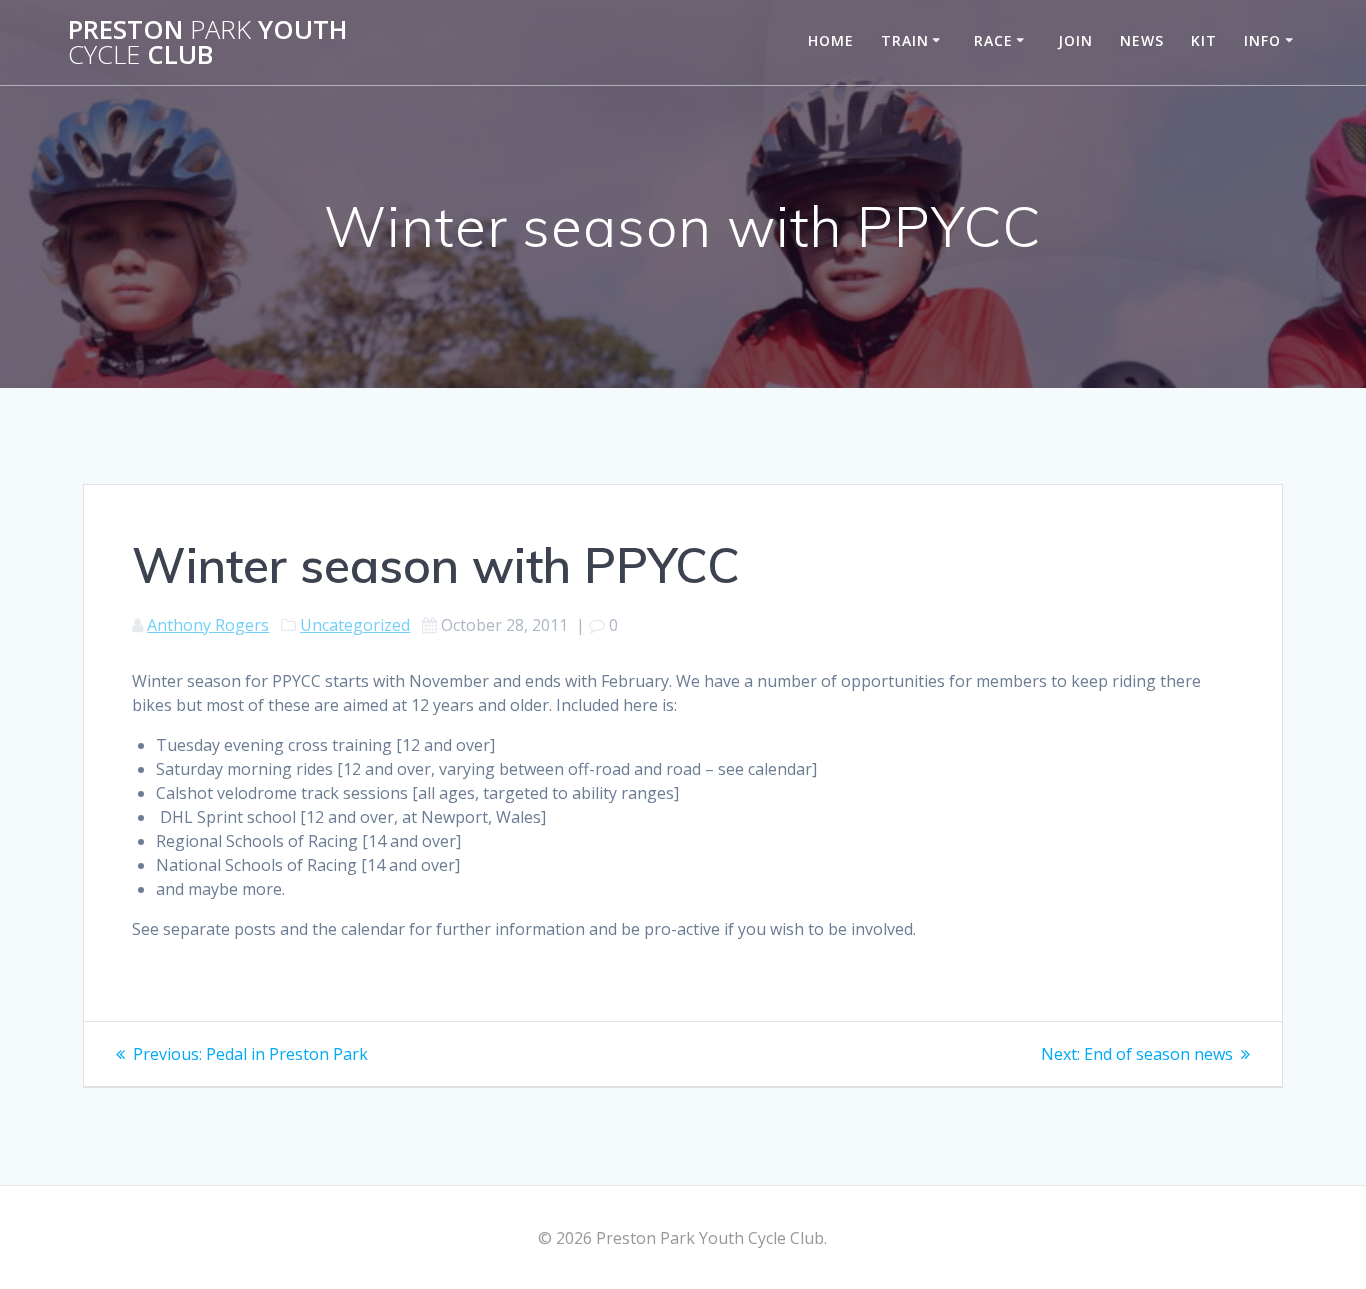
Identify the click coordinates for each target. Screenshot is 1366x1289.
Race (993, 40)
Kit (1204, 40)
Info (1262, 40)
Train (905, 40)
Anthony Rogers (208, 625)
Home (831, 40)
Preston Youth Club (207, 42)
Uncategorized (355, 625)
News (1142, 40)
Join (1075, 40)
